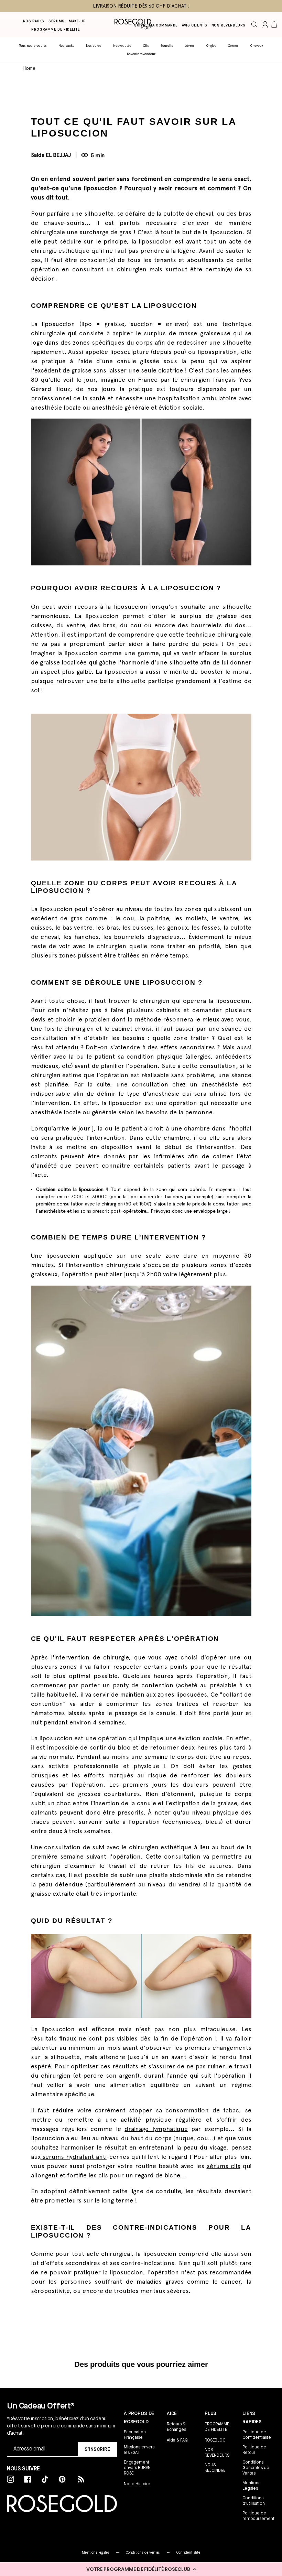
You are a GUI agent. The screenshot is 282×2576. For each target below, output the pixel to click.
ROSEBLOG (215, 2440)
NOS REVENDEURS (217, 2453)
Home (29, 68)
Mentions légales (95, 2552)
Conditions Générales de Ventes (256, 2468)
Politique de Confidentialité (257, 2435)
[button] (141, 2569)
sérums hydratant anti (74, 2157)
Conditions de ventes (143, 2552)
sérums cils (224, 2166)
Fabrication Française (135, 2435)
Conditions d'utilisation (253, 2501)
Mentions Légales (251, 2486)
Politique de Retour (254, 2450)
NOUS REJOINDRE (215, 2468)
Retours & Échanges (176, 2427)
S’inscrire (97, 2449)
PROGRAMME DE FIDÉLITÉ (217, 2427)
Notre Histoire (137, 2484)
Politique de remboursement (258, 2516)
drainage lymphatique (156, 2129)
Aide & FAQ (177, 2440)
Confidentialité (188, 2552)
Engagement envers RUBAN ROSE (137, 2468)
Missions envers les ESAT (139, 2450)
